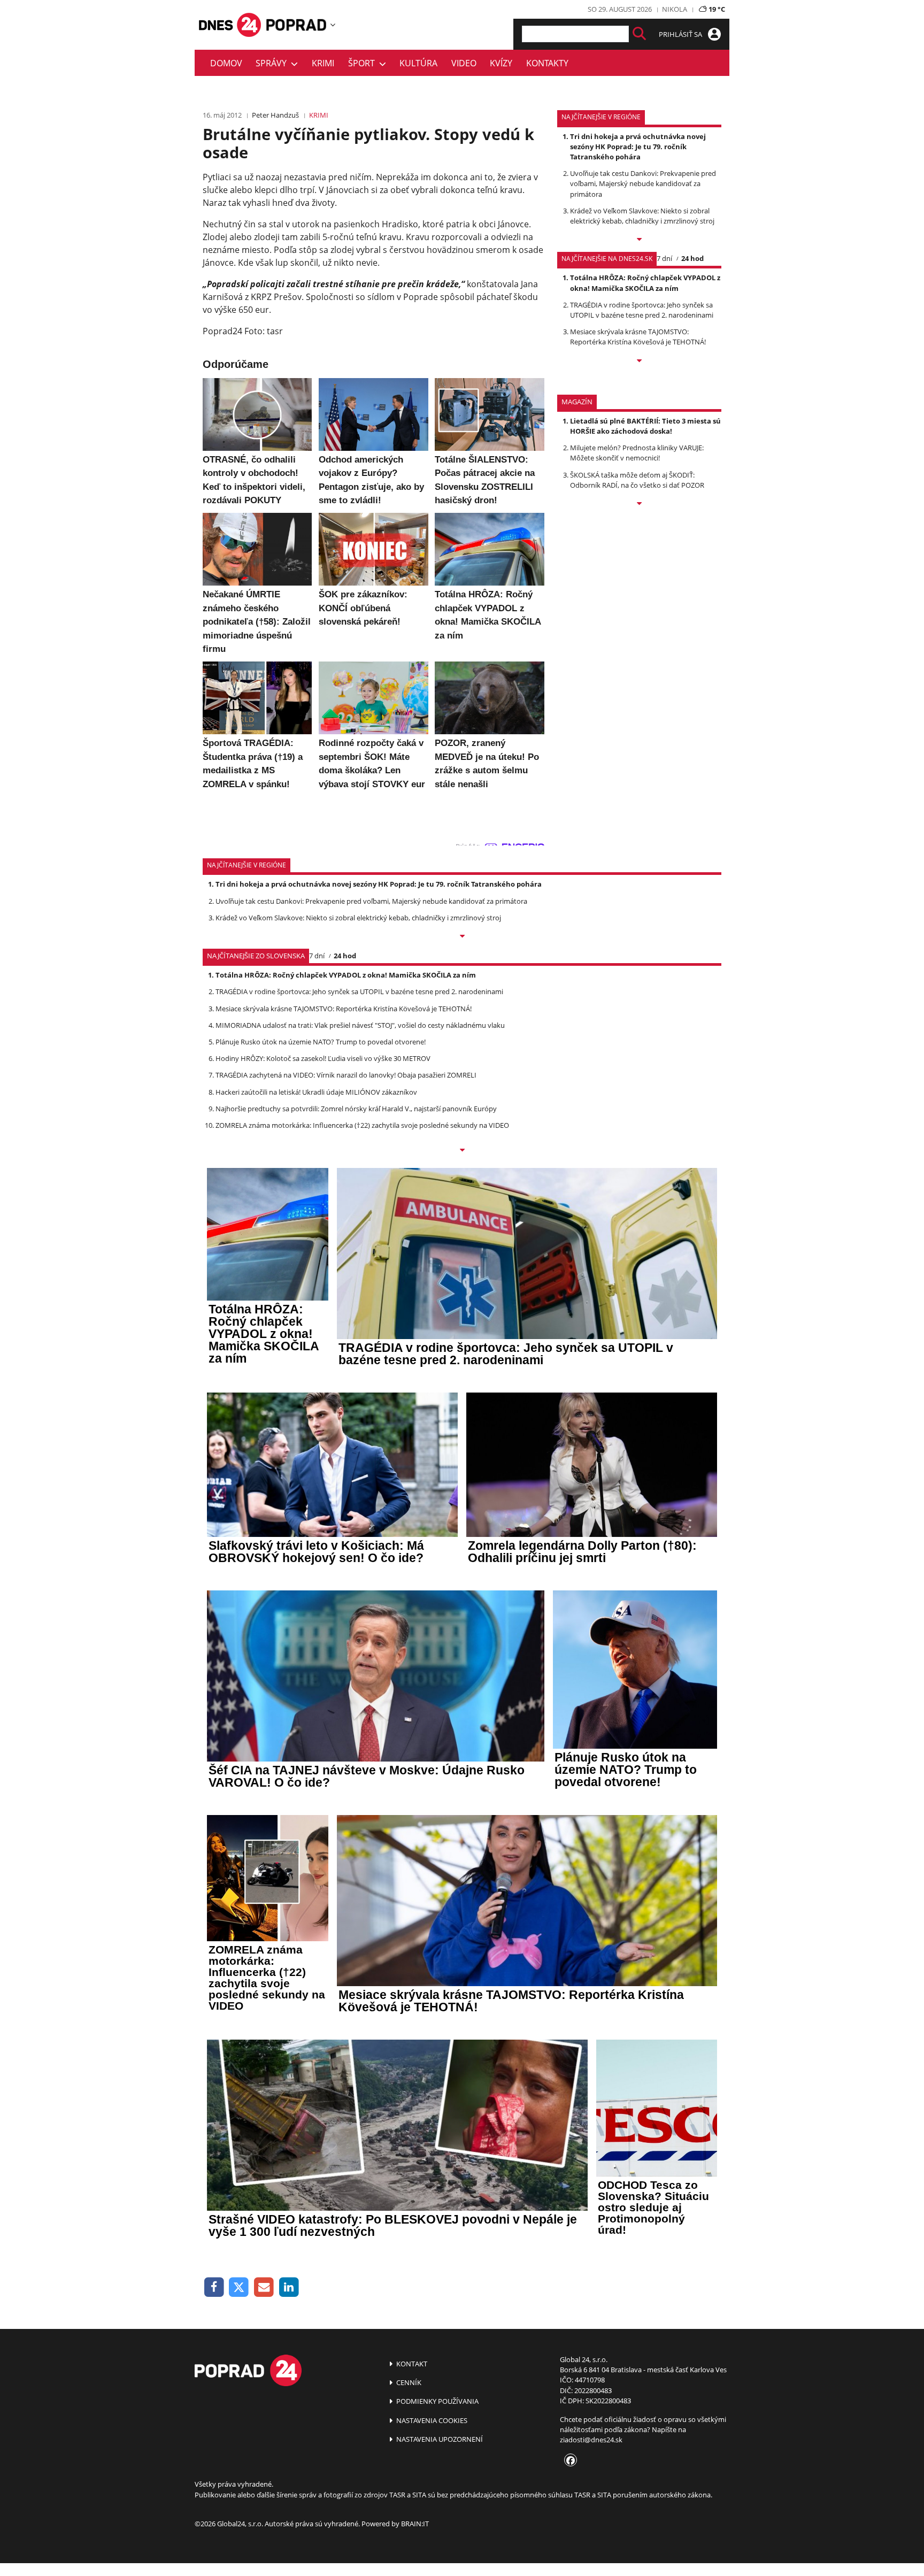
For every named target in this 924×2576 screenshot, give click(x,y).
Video (464, 63)
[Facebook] (214, 2287)
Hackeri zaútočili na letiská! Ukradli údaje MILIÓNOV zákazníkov (316, 1092)
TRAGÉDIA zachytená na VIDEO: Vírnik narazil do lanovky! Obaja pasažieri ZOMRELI (346, 1075)
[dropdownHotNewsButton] (639, 504)
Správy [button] (273, 63)
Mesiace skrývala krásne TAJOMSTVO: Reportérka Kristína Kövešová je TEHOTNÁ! (638, 337)
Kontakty (547, 63)
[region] (333, 25)
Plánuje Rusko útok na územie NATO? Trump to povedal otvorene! (321, 1042)
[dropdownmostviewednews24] (639, 362)
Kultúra (418, 63)
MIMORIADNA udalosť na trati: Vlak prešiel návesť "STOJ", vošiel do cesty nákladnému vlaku (360, 1025)
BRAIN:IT (415, 2524)
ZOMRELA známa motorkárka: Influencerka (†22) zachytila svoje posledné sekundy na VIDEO (362, 1125)
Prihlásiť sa (681, 34)
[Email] (264, 2287)
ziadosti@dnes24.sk (591, 2440)
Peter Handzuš (275, 115)
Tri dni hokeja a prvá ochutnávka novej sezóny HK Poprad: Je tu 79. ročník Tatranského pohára (638, 147)
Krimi (323, 63)
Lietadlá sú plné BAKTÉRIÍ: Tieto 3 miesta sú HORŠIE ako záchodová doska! (645, 426)
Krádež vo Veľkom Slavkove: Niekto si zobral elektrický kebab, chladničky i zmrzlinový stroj (642, 216)
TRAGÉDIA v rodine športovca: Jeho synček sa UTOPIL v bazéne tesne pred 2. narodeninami (642, 310)
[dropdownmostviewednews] (639, 240)
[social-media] (568, 2461)
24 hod (692, 258)
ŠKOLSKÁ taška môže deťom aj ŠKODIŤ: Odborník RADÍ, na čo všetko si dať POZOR (637, 480)
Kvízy (501, 63)
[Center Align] (639, 34)
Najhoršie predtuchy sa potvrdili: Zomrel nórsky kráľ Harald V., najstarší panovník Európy (356, 1109)
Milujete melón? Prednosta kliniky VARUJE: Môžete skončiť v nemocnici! (637, 453)
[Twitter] (239, 2287)
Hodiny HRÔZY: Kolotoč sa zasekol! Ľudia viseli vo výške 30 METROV (323, 1058)
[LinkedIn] (289, 2287)
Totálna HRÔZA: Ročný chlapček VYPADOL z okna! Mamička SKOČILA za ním (645, 283)
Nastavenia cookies (431, 2420)
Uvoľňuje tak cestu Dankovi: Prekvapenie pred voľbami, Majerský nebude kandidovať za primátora (643, 183)
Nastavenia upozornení (439, 2439)
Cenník (408, 2382)
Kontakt (411, 2364)
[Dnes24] (296, 25)
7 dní (664, 258)
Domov (226, 63)
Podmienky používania (437, 2401)
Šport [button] (364, 63)
